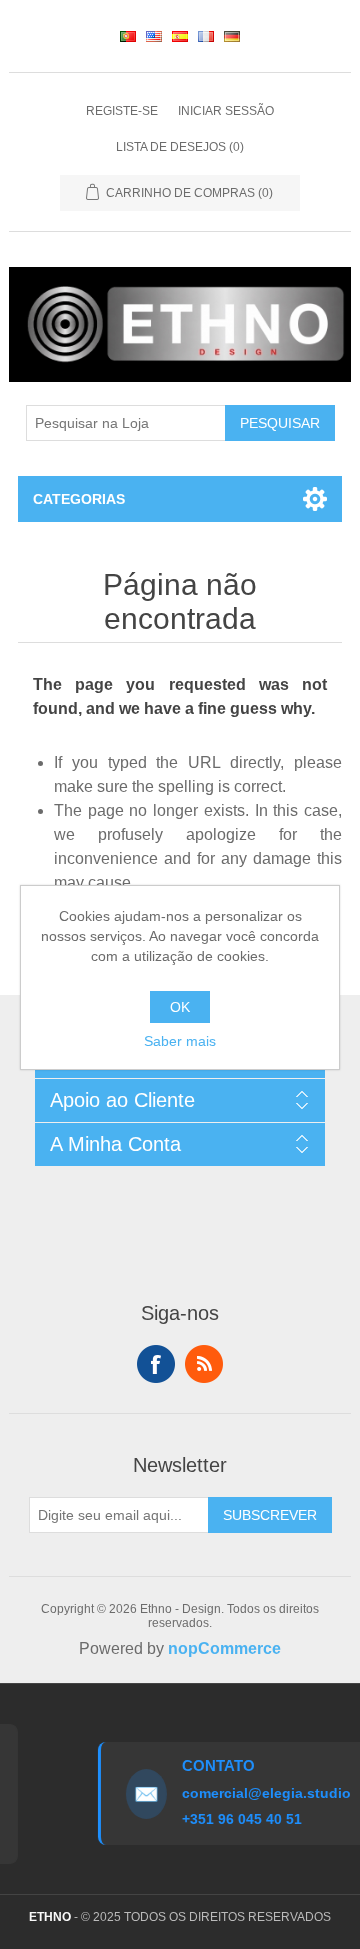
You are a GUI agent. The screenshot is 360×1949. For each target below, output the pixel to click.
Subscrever (270, 1515)
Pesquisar (280, 423)
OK (180, 1007)
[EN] (154, 36)
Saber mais (180, 1041)
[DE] (232, 36)
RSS (204, 1364)
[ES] (180, 36)
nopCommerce (224, 1648)
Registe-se (122, 111)
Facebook (156, 1364)
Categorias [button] (79, 499)
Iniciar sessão (226, 111)
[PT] (128, 36)
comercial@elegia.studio (262, 1793)
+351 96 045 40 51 (238, 1819)
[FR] (206, 36)
